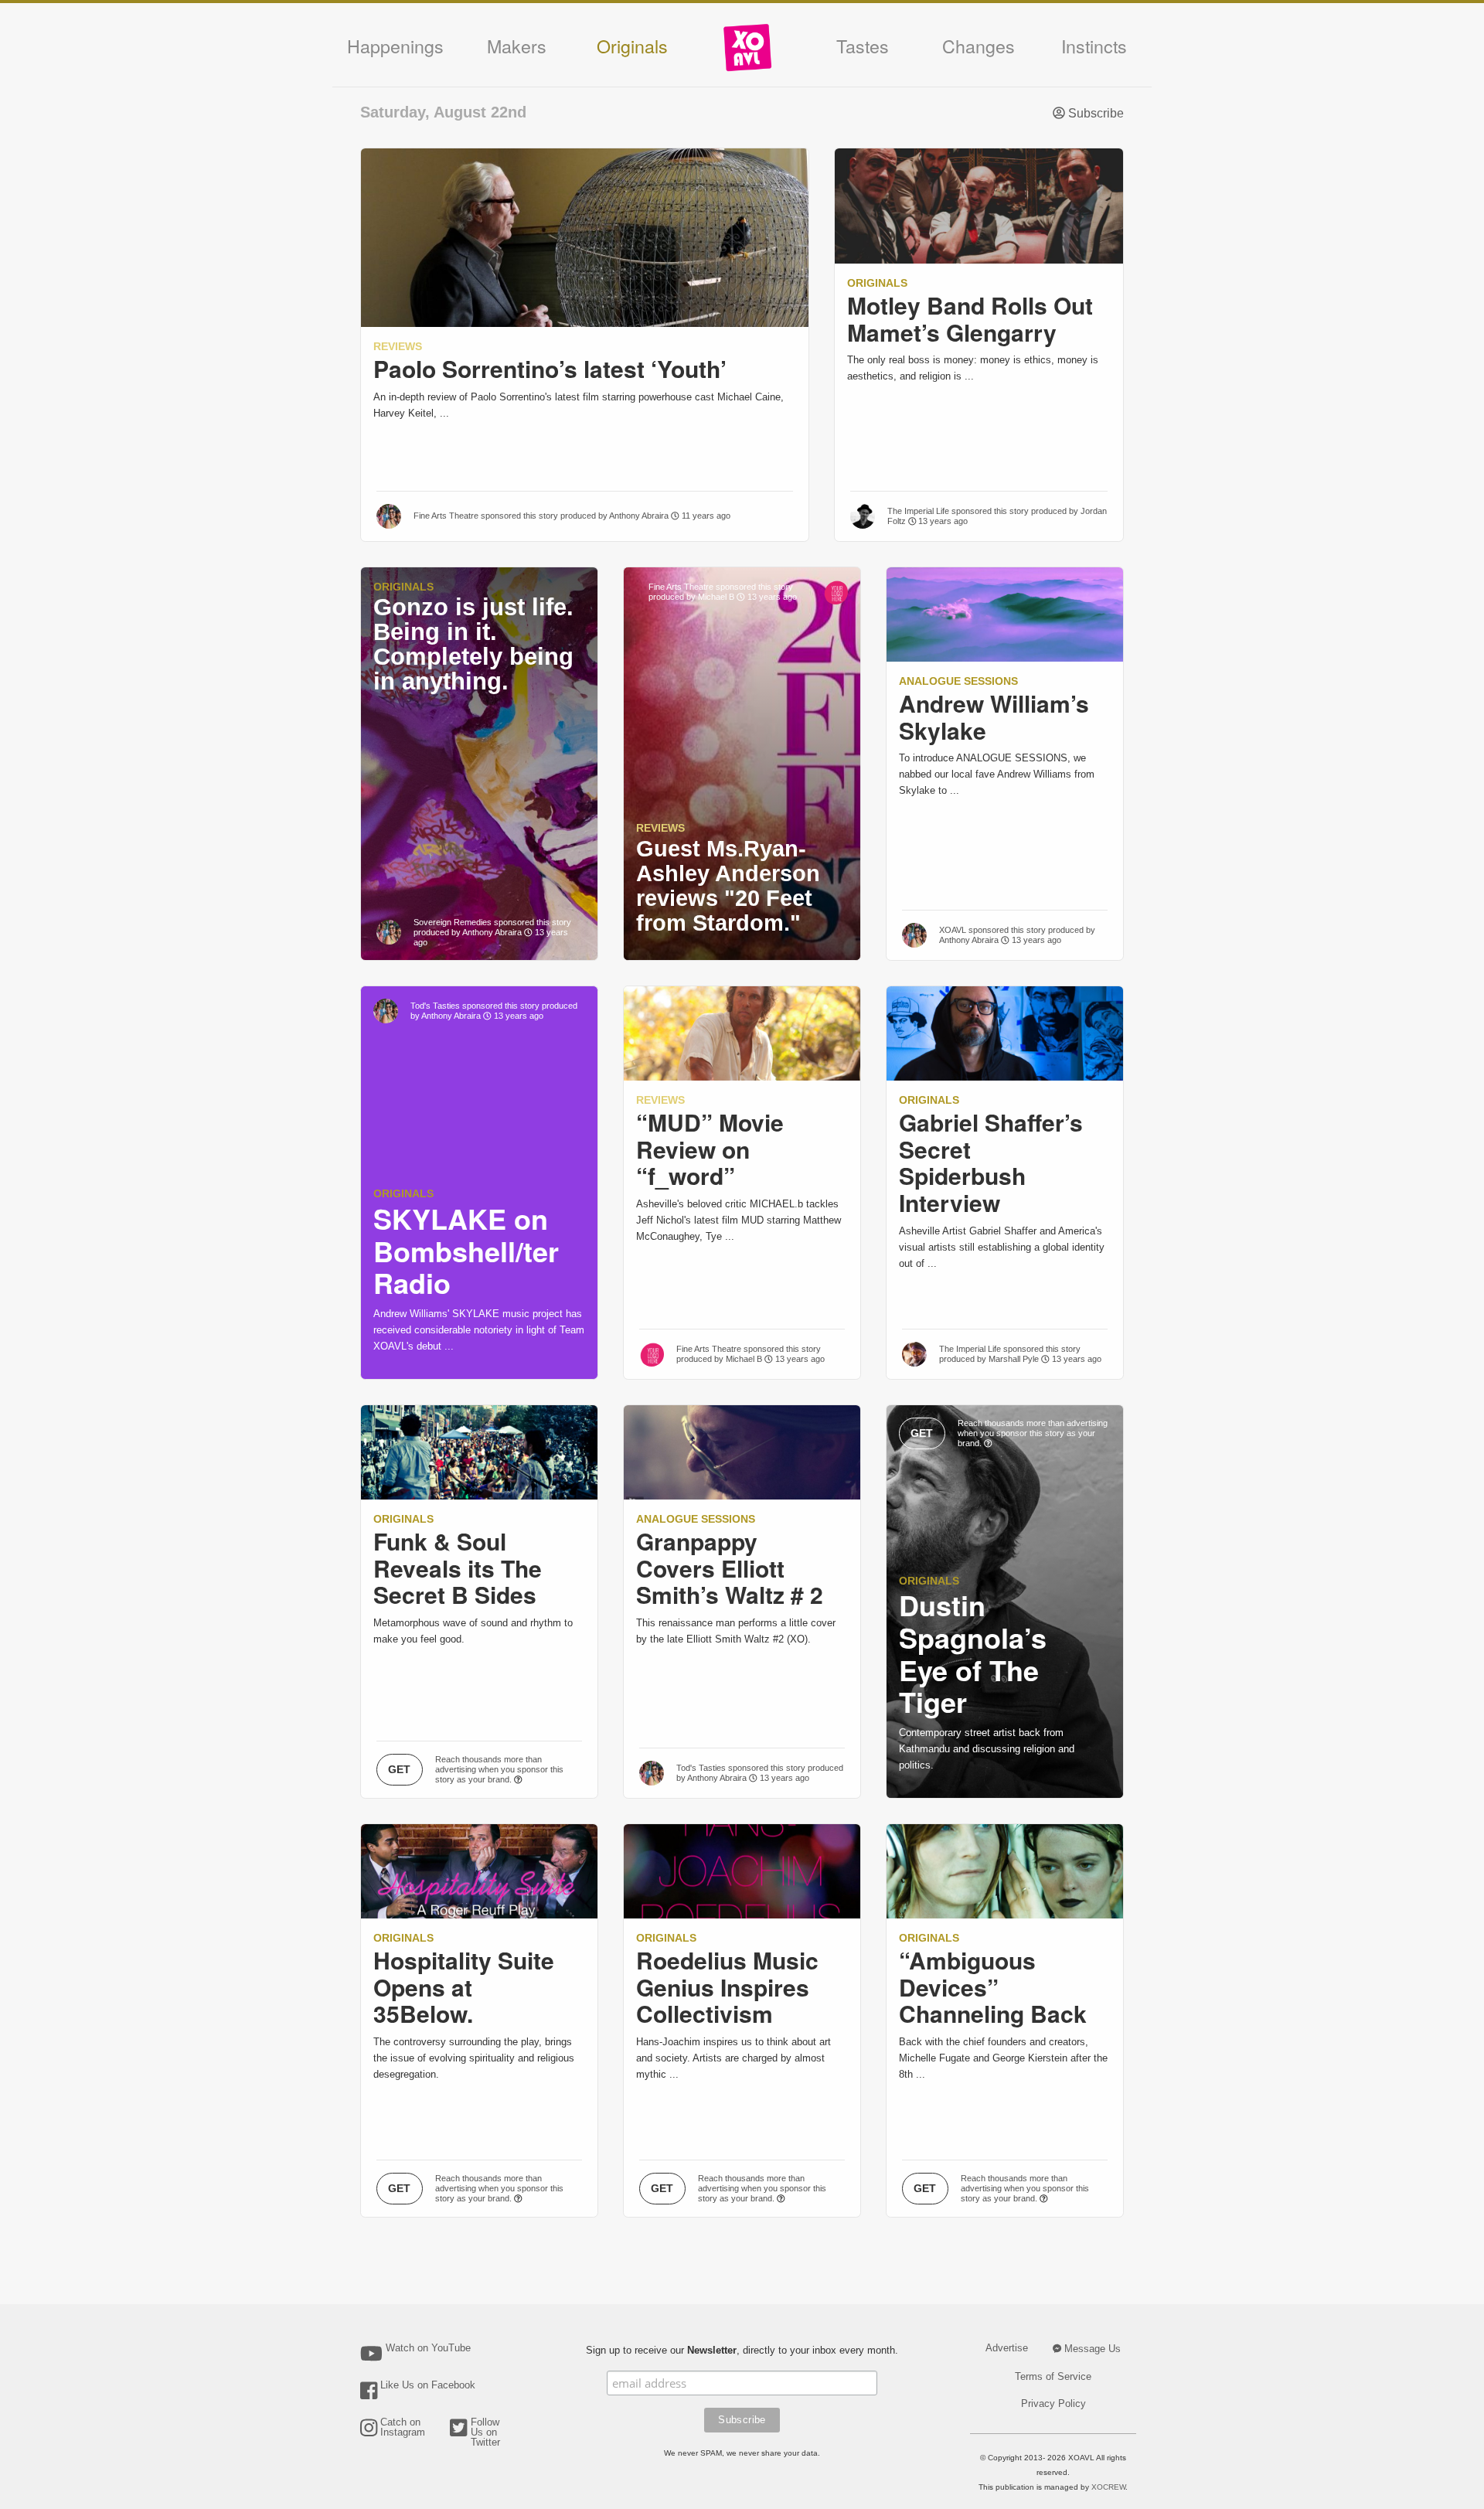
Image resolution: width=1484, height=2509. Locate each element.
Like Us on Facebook (428, 2385)
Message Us (1091, 2349)
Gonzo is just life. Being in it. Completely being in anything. (473, 644)
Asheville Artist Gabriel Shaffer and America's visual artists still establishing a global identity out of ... (1002, 1247)
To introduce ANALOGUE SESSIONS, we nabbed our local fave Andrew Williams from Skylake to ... (997, 774)
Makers (517, 46)
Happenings (395, 46)
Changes (979, 46)
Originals (632, 46)
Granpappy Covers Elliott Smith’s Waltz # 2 (730, 1568)
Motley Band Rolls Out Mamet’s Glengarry (970, 318)
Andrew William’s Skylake (994, 717)
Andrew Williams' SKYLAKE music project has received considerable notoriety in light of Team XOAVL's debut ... (479, 1330)
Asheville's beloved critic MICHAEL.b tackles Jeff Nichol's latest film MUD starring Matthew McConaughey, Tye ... (739, 1220)
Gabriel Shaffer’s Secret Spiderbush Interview (991, 1162)
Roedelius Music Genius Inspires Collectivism (727, 1987)
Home (747, 48)
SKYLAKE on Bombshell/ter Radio (466, 1251)
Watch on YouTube (428, 2348)
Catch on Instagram (403, 2427)
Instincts (1094, 46)
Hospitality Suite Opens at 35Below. (464, 1987)
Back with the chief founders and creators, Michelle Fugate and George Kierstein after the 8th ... (1003, 2058)
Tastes (863, 46)
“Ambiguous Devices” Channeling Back (993, 1987)
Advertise (1007, 2348)
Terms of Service (1053, 2376)
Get (399, 1769)
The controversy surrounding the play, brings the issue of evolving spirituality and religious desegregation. (474, 2058)
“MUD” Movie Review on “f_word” (710, 1149)
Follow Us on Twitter (485, 2432)
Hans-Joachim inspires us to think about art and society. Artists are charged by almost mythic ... (733, 2058)
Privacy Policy (1053, 2403)
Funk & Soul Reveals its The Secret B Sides (458, 1568)
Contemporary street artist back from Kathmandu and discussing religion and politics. (987, 1749)
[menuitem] (747, 53)
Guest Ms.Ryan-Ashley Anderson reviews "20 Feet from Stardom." (728, 886)
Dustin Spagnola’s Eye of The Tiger (973, 1653)
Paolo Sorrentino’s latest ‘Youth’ (550, 368)
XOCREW (1108, 2487)
